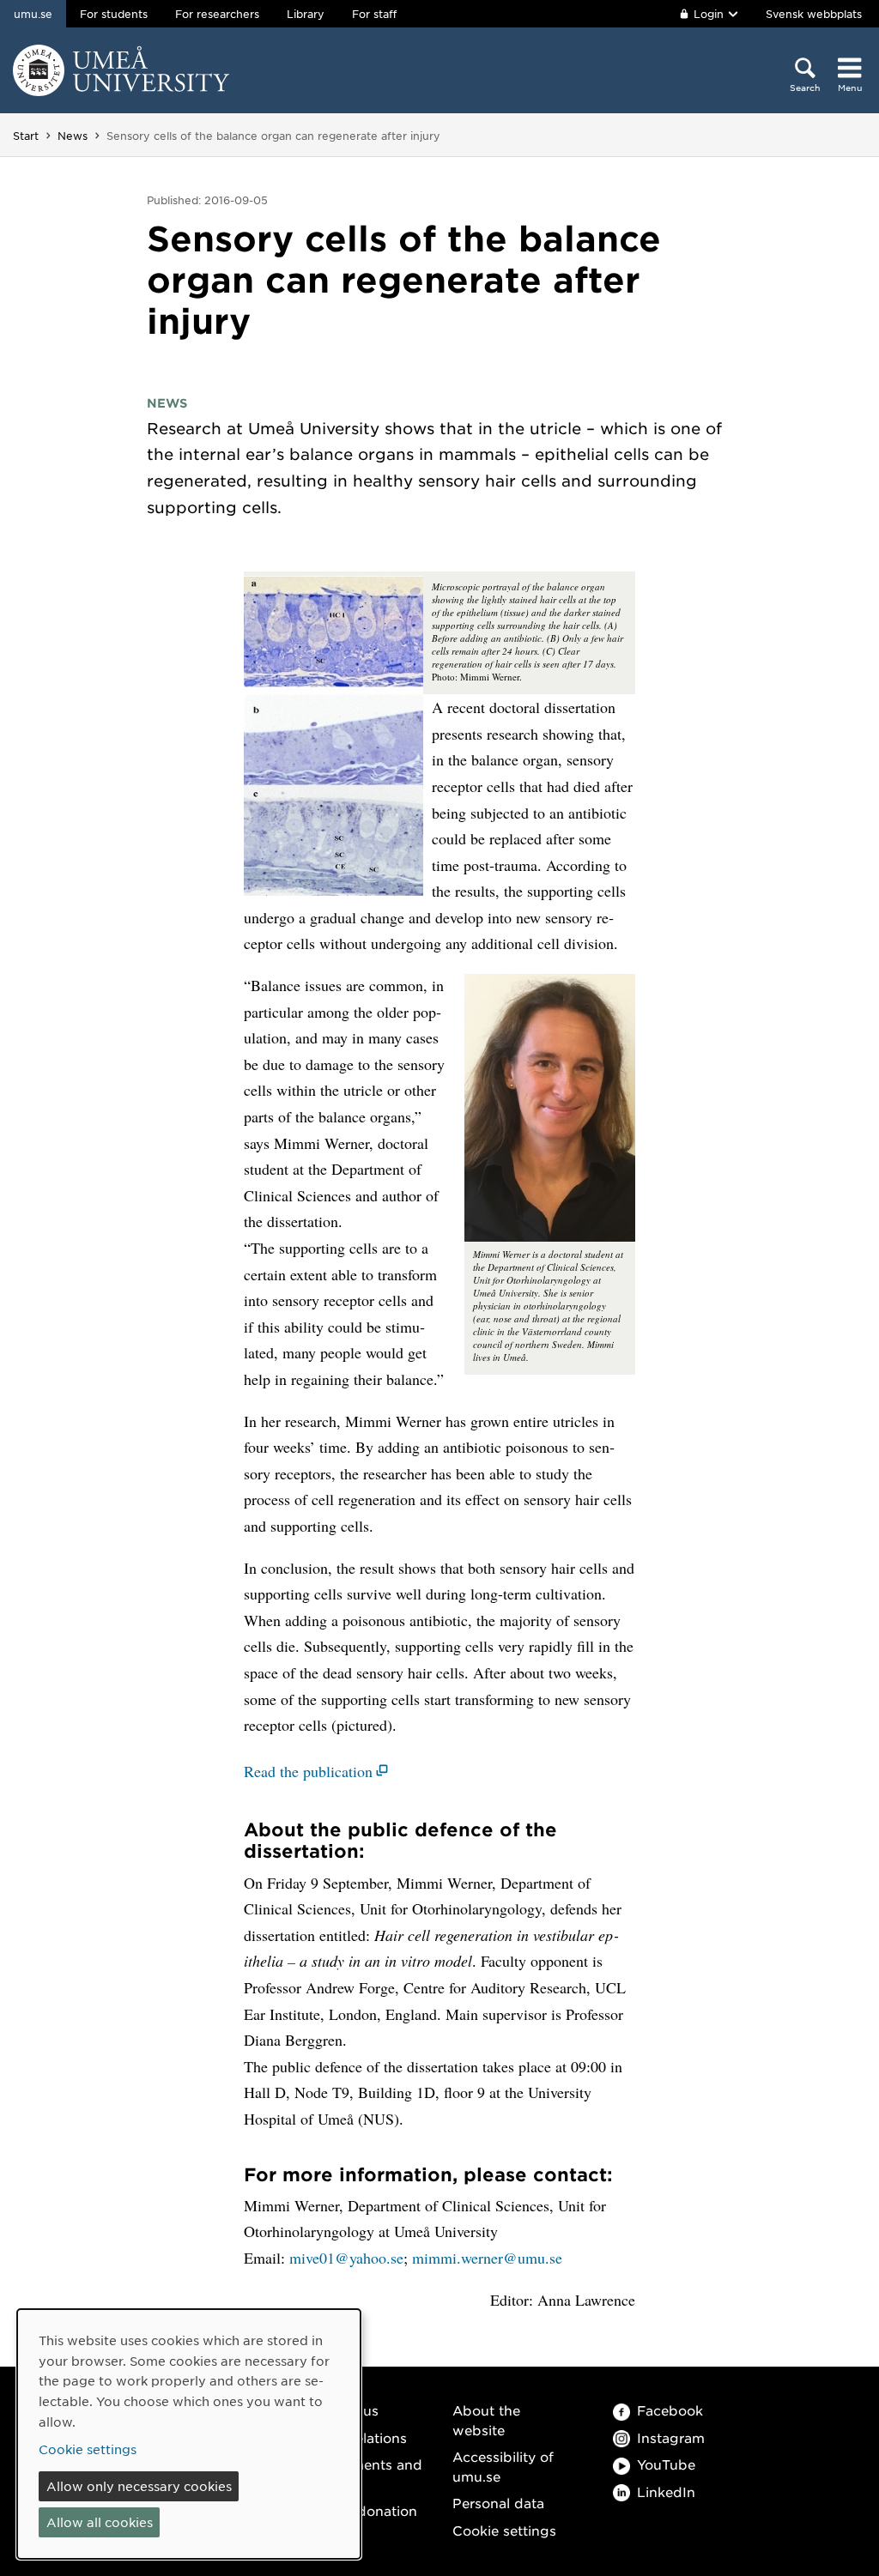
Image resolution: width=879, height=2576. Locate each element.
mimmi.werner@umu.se (487, 2258)
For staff (374, 14)
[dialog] (189, 2434)
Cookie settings (504, 2530)
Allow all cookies (100, 2522)
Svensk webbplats (814, 14)
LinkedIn (666, 2491)
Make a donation (361, 2510)
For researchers (217, 14)
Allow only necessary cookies (139, 2486)
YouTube (666, 2464)
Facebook (670, 2410)
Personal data (498, 2503)
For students (114, 14)
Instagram (671, 2437)
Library (306, 14)
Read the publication (308, 1771)
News (73, 136)
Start (26, 136)
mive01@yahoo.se (346, 2258)
